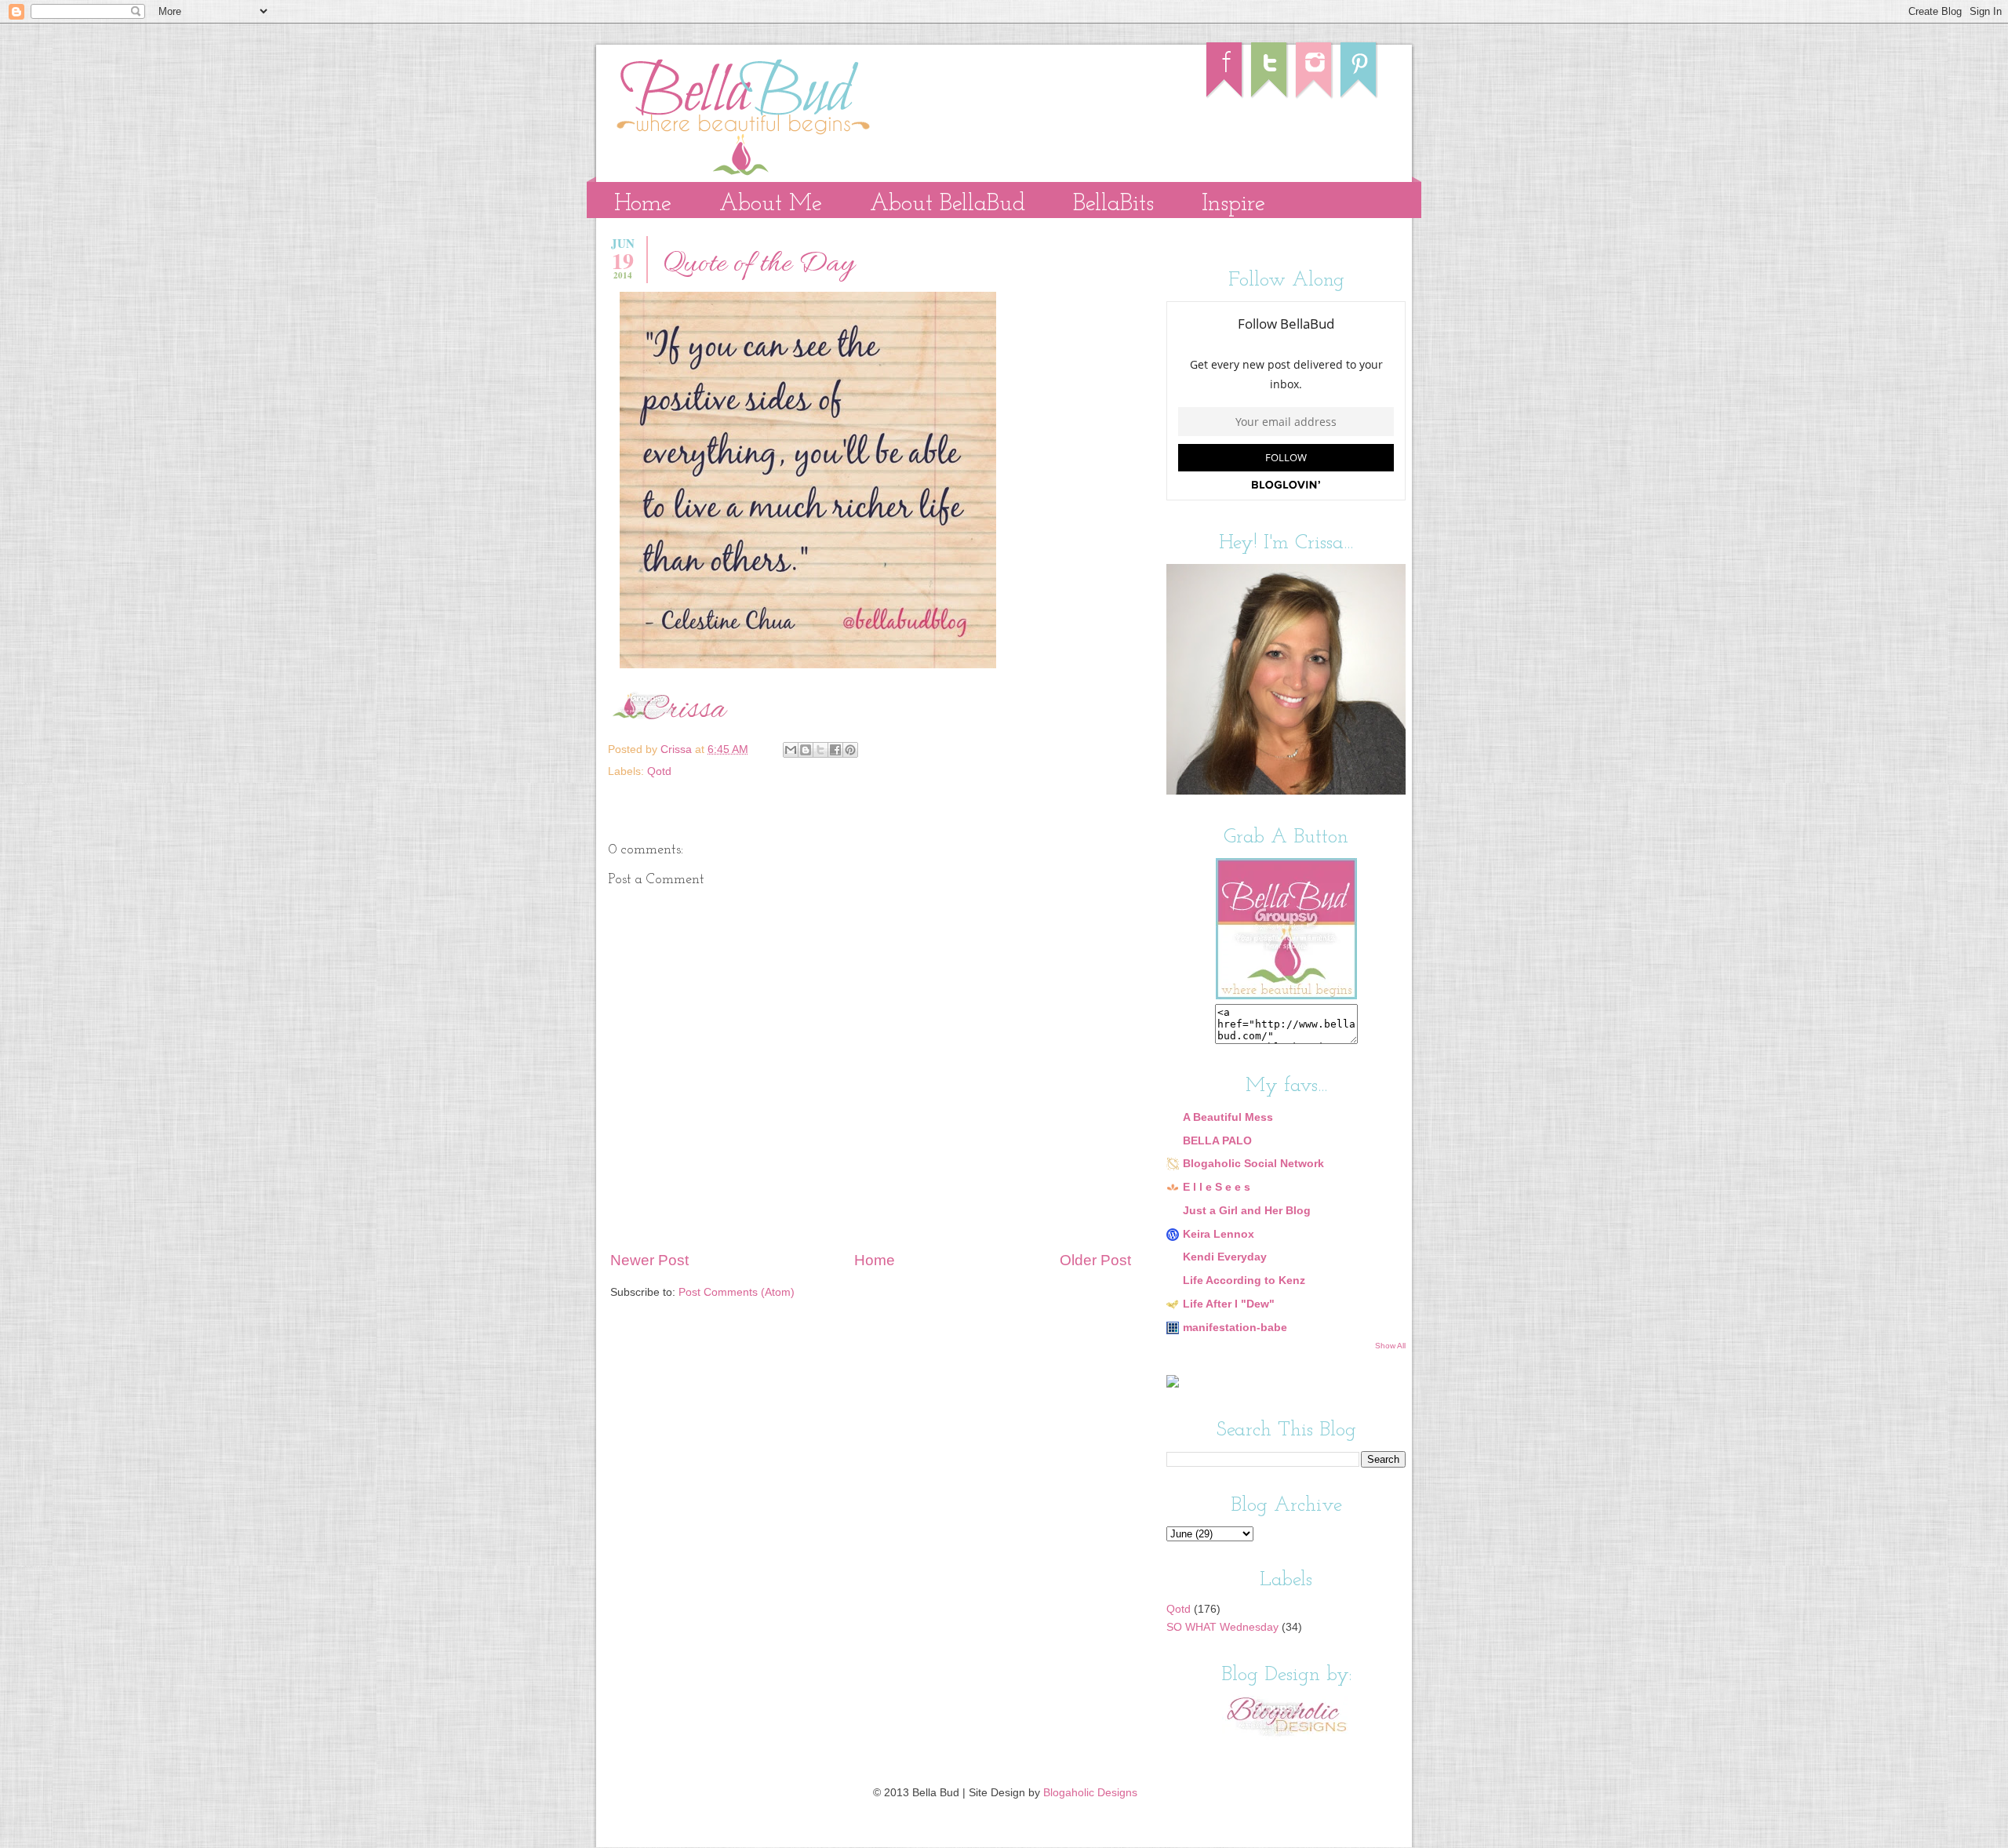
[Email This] (791, 750)
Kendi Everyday (1225, 1257)
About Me (771, 204)
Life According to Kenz (1244, 1281)
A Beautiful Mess (1228, 1117)
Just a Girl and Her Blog (1247, 1211)
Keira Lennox (1219, 1234)
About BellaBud (948, 204)
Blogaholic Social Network (1253, 1164)
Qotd (659, 771)
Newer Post (649, 1260)
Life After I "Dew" (1229, 1304)
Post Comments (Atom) (737, 1292)
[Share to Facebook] (835, 750)
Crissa (678, 749)
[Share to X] (820, 750)
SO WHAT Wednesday (1222, 1627)
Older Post (1095, 1260)
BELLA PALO (1217, 1141)
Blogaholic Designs (1090, 1793)
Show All (1390, 1346)
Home (643, 204)
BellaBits (1113, 204)
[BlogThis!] (806, 750)
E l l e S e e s (1217, 1187)
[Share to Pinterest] (850, 750)
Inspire (1233, 204)
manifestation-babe (1235, 1328)
